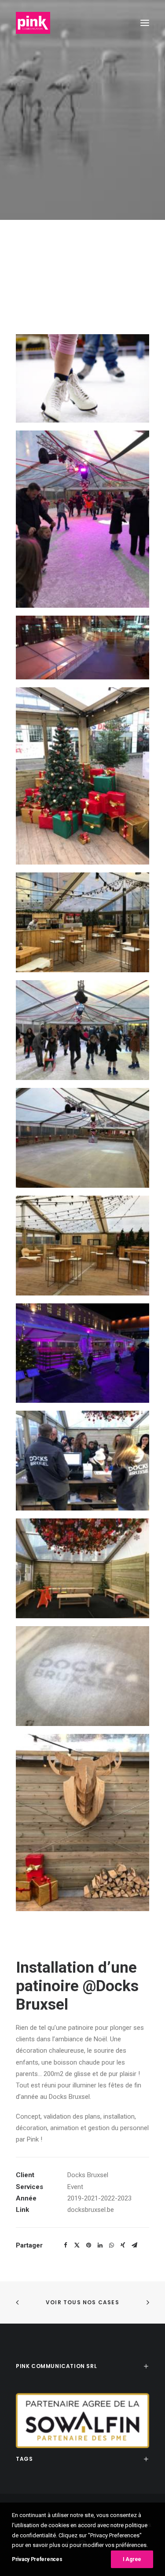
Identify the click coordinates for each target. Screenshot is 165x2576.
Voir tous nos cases (82, 2302)
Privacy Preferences (37, 2559)
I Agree (132, 2559)
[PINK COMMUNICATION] (33, 23)
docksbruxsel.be (91, 2210)
